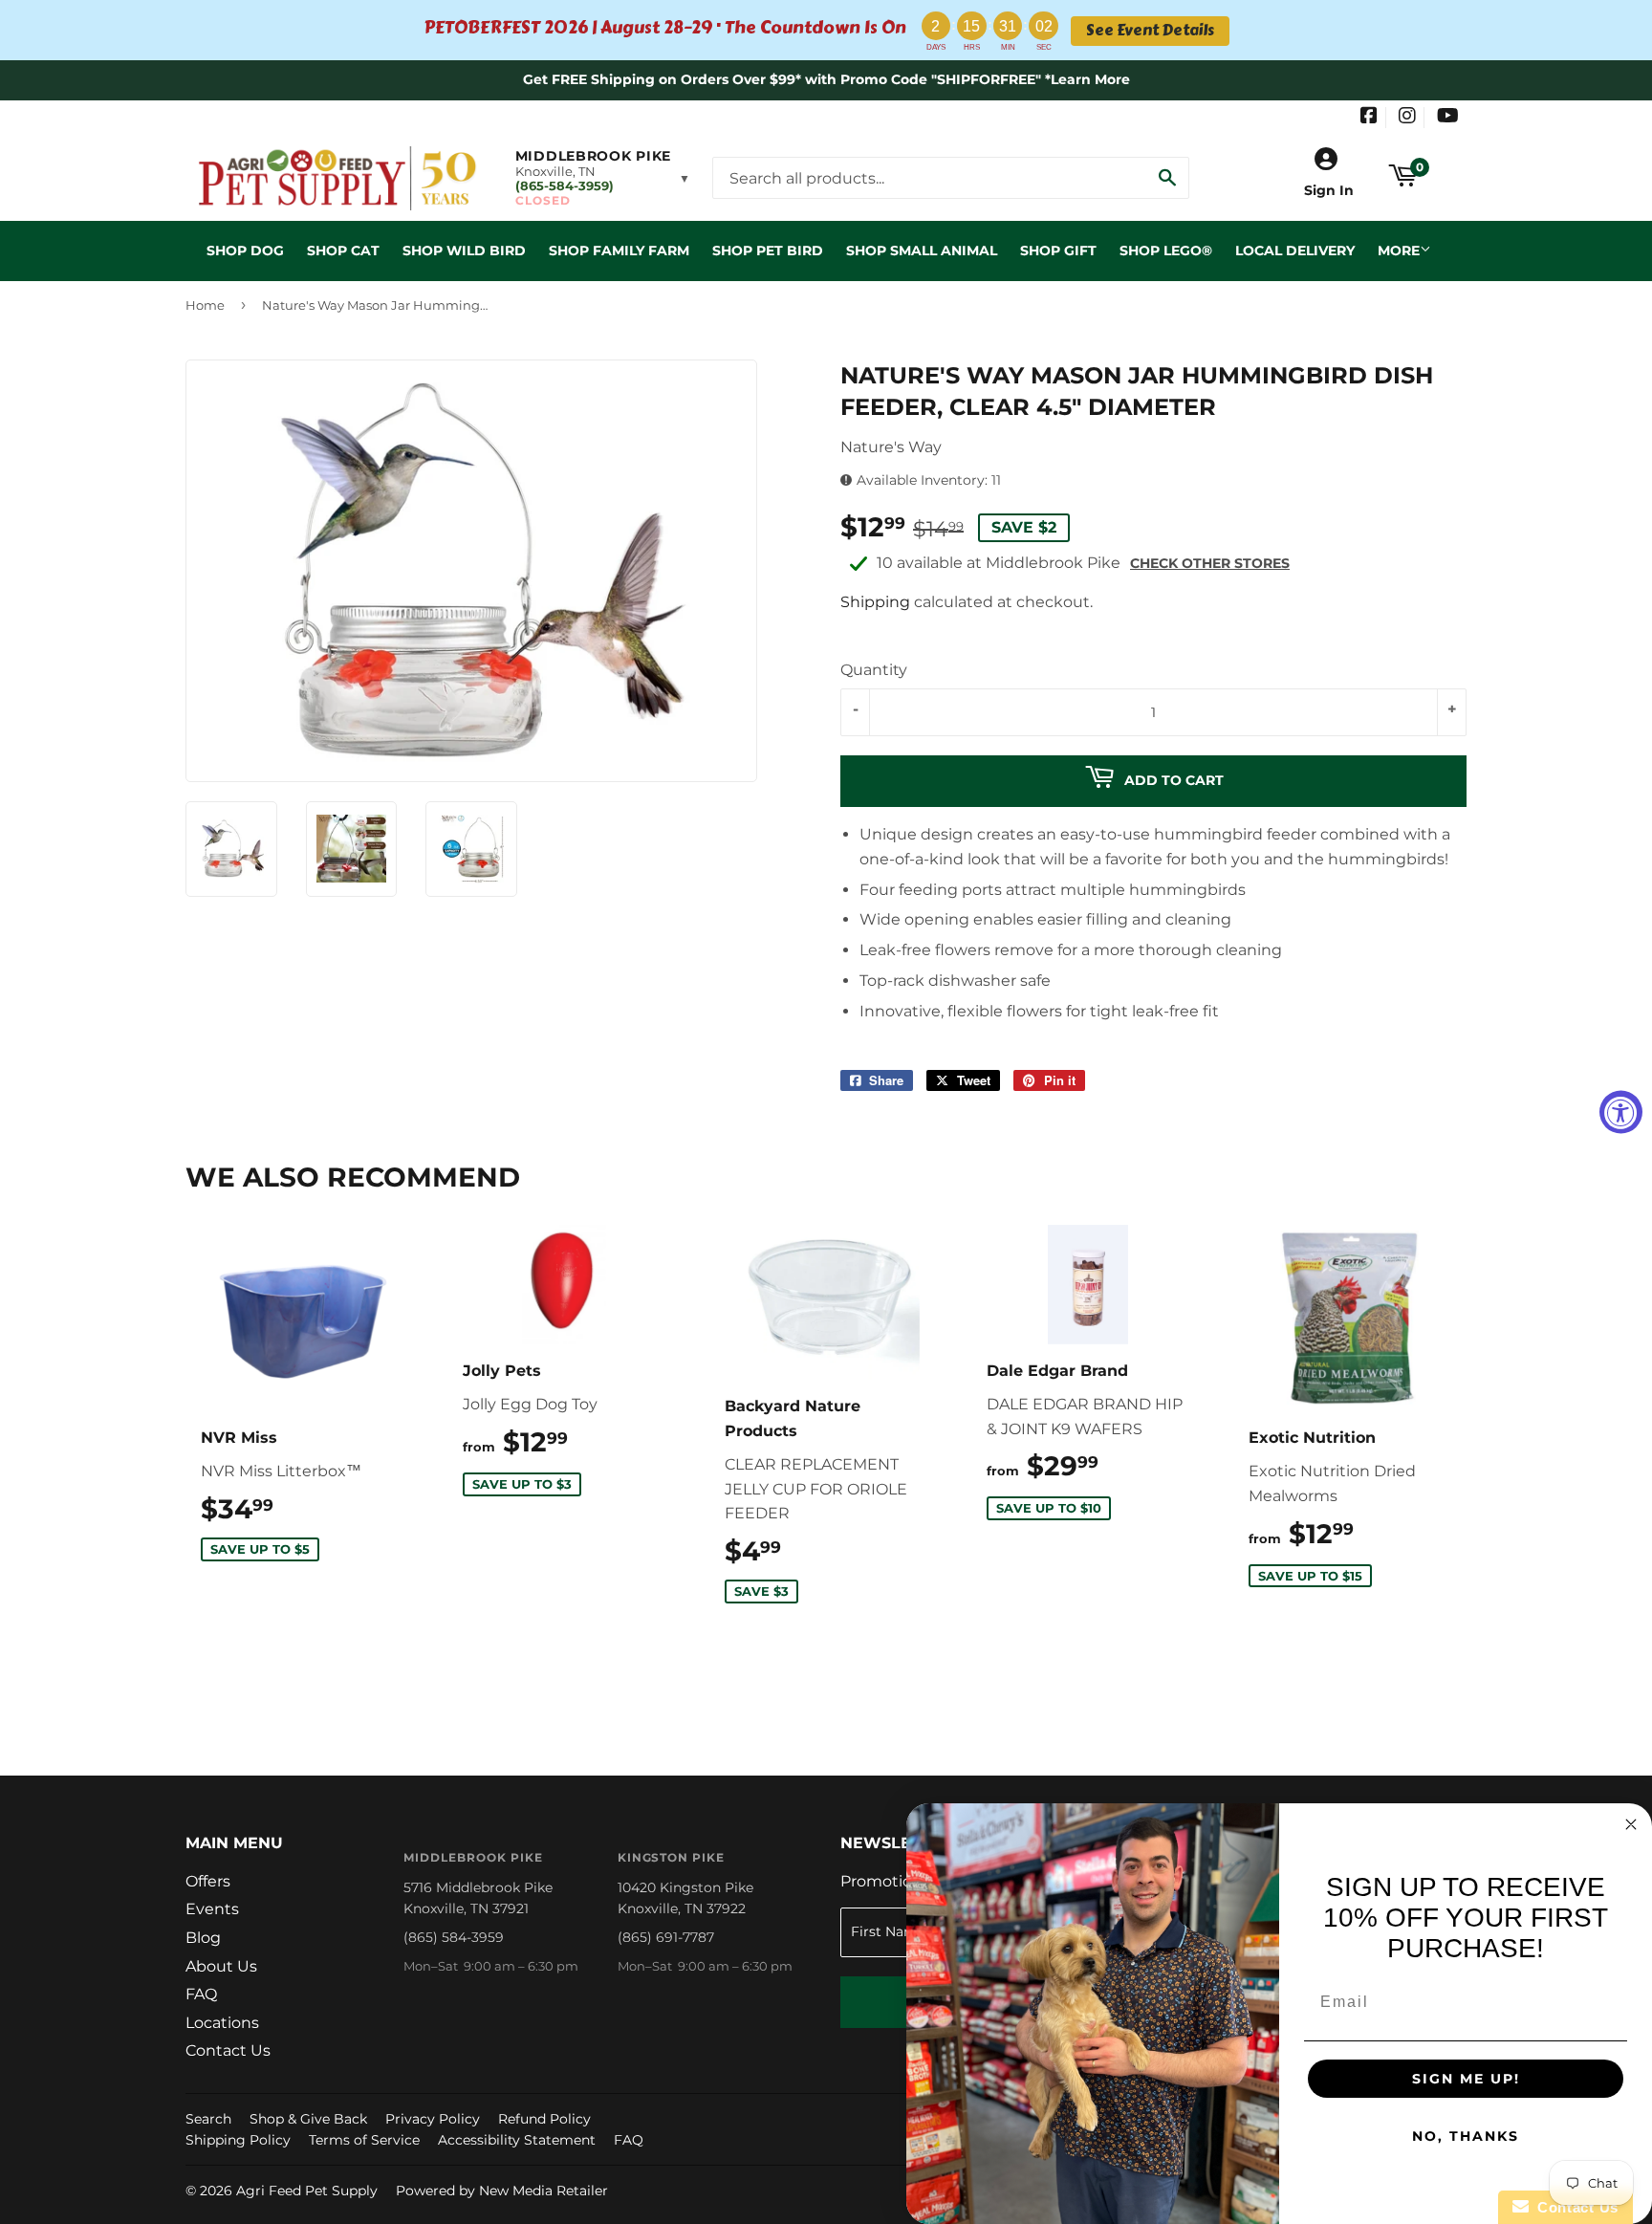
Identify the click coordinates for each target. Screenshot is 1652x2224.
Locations (222, 2023)
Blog (203, 1938)
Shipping (875, 602)
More (1399, 251)
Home (205, 305)
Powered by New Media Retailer (502, 2191)
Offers (208, 1881)
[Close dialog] (1631, 1824)
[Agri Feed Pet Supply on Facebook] (1369, 118)
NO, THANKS (1466, 2136)
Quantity (874, 670)
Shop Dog (245, 251)
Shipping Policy (238, 2140)
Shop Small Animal (922, 251)
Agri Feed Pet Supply (307, 2191)
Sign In (1329, 190)
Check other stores (1210, 563)
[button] (603, 178)
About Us (221, 1966)
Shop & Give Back (308, 2119)
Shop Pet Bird (768, 251)
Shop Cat (343, 251)
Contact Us (228, 2050)
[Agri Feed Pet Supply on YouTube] (1448, 118)
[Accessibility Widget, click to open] (1621, 1112)
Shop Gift (1058, 251)
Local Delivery (1295, 251)
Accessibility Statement (517, 2140)
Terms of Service (364, 2140)
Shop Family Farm (619, 251)
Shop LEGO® (1166, 251)
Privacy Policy (433, 2119)
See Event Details (1150, 31)
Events (212, 1909)
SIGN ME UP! (1466, 2079)
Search (208, 2119)
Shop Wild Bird (464, 251)
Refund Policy (544, 2119)
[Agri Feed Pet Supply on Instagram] (1407, 118)
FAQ (201, 1994)
